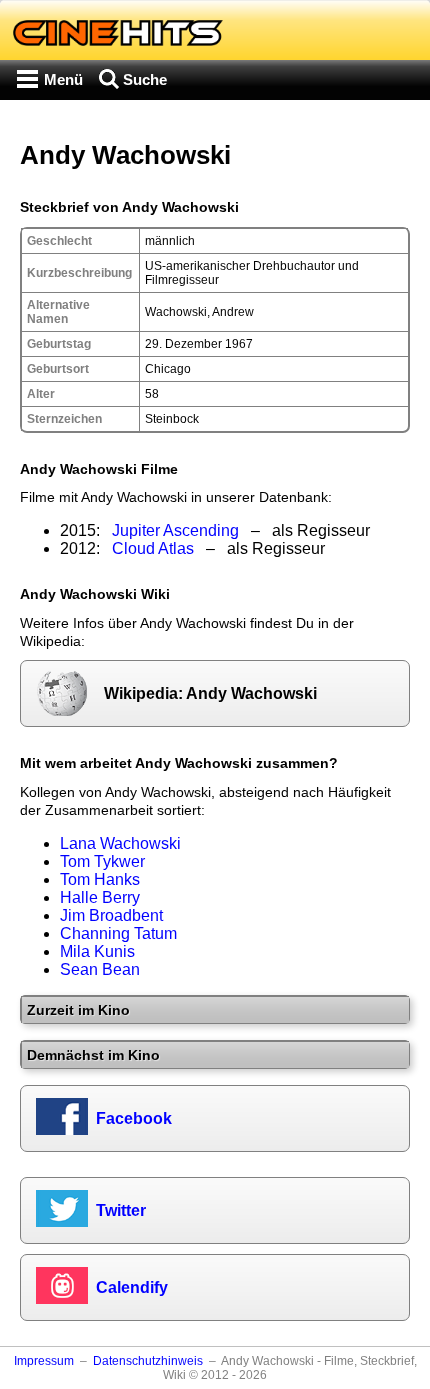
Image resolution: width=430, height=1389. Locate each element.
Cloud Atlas (153, 548)
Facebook (134, 1118)
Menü (63, 79)
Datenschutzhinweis (148, 1361)
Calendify (132, 1287)
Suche (145, 79)
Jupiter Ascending (175, 530)
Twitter (121, 1210)
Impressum (44, 1361)
